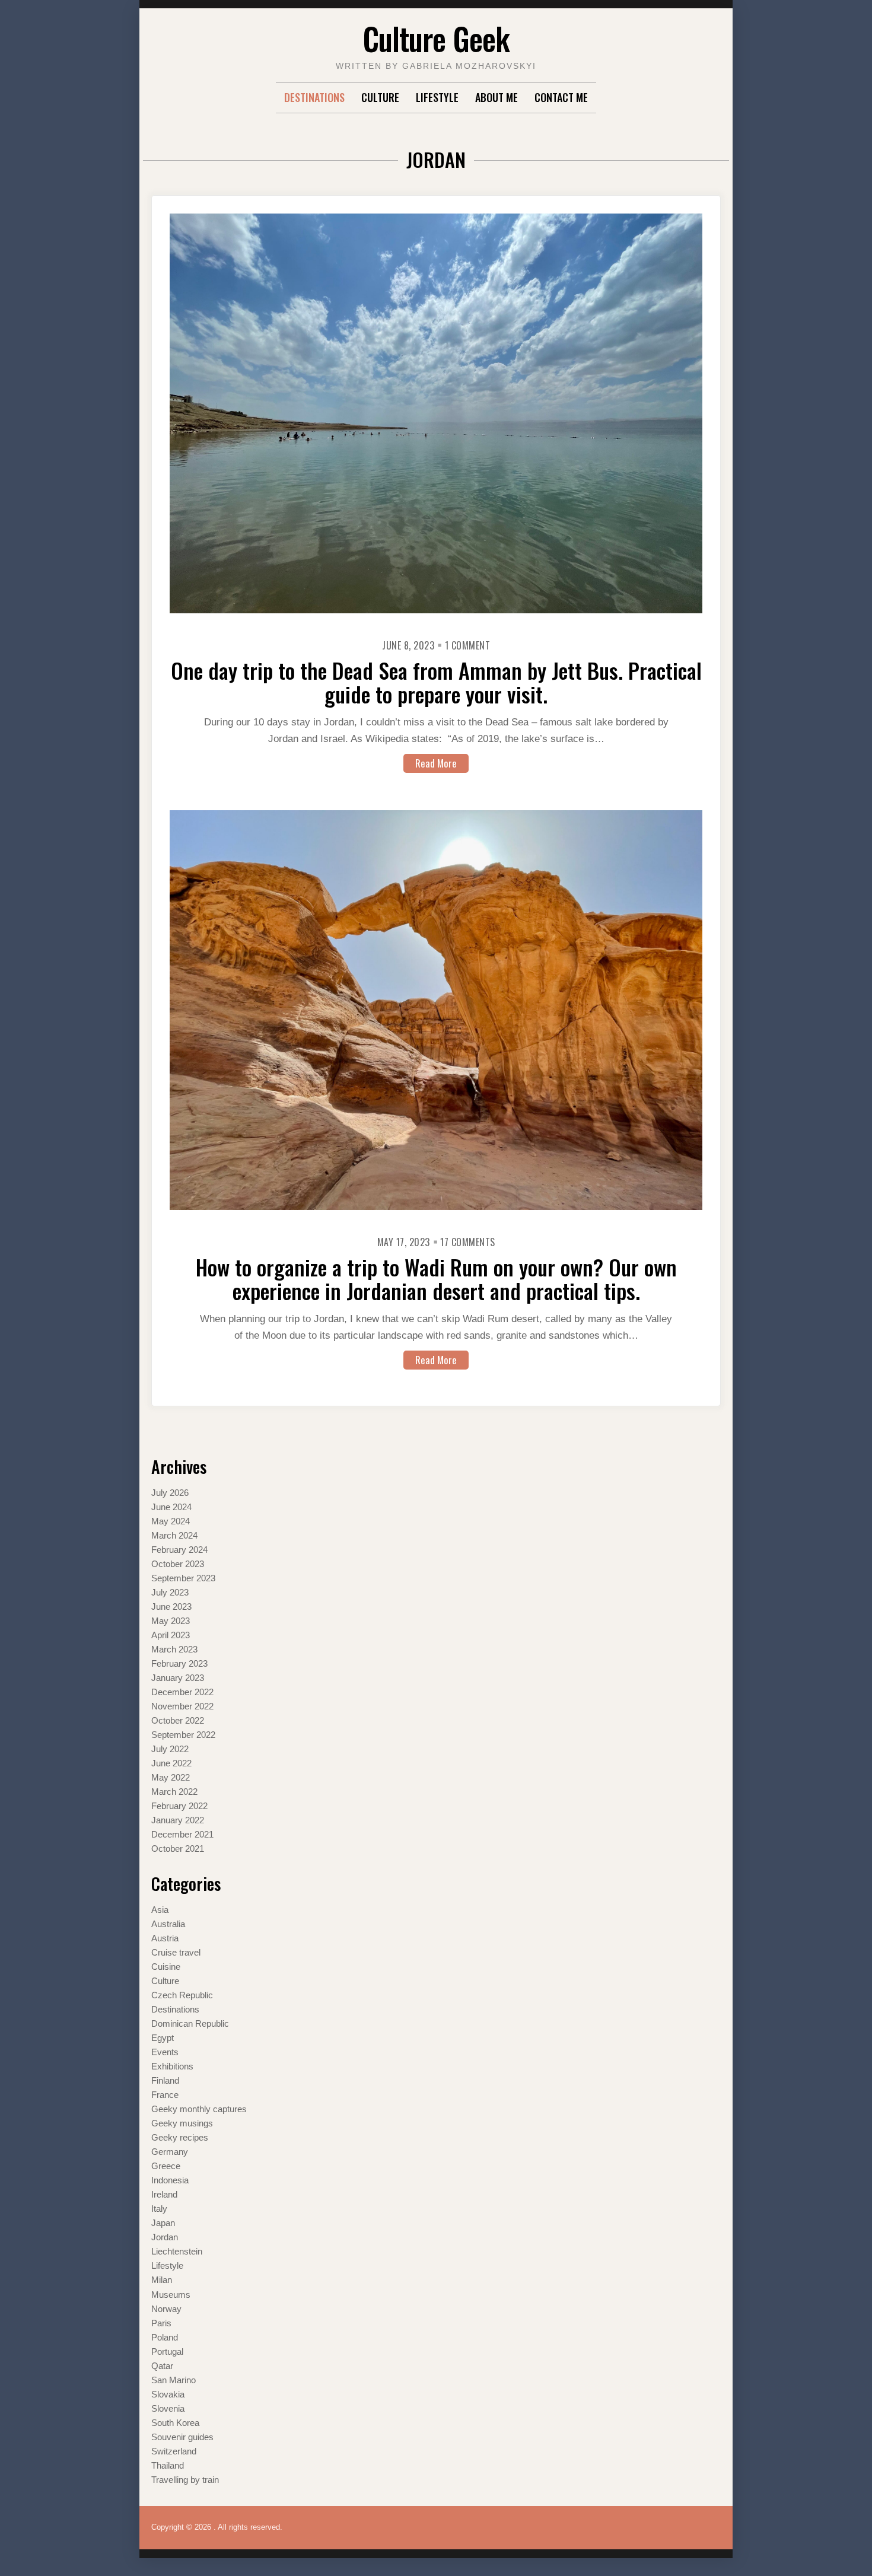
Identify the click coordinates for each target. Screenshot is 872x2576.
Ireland (164, 2194)
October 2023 (178, 1564)
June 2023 (171, 1607)
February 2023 (179, 1663)
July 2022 (170, 1749)
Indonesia (170, 2180)
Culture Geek (436, 38)
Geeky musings (182, 2123)
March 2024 (174, 1535)
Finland (165, 2080)
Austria (165, 1938)
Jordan (165, 2237)
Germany (170, 2152)
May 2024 (171, 1521)
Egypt (163, 2038)
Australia (168, 1924)
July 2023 (170, 1592)
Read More (436, 763)
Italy (159, 2209)
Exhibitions (172, 2066)
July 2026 (170, 1493)
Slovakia (168, 2394)
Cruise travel (176, 1952)
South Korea (175, 2423)
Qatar (162, 2366)
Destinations (314, 97)
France (165, 2095)
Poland (165, 2337)
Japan (163, 2223)
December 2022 (182, 1692)
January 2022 (178, 1820)
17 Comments (468, 1242)
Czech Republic (182, 1995)
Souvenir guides (182, 2437)
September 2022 (183, 1735)
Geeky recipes (180, 2137)
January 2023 (178, 1678)
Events (165, 2052)
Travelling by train (185, 2480)
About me (497, 97)
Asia (160, 1910)
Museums (171, 2295)
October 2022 (178, 1720)
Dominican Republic (190, 2023)
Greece (166, 2166)
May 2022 (171, 1777)
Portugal (167, 2351)
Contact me (561, 97)
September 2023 (183, 1578)
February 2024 (179, 1550)
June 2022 (171, 1763)
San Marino (174, 2380)
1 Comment (468, 645)
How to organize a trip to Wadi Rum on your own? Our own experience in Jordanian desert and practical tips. (436, 1279)
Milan (162, 2280)
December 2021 (182, 1834)
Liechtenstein (177, 2251)
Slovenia (168, 2408)
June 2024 (171, 1507)
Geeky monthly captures (199, 2109)
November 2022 (182, 1706)
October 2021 (178, 1849)
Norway (166, 2309)
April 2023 (171, 1635)
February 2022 (179, 1806)
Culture (380, 97)
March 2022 (174, 1792)
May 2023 (171, 1621)
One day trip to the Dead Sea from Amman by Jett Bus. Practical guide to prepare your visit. (436, 682)
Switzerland (174, 2451)
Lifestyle (437, 97)
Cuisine (166, 1967)
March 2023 (174, 1649)
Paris (161, 2323)
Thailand (168, 2465)
